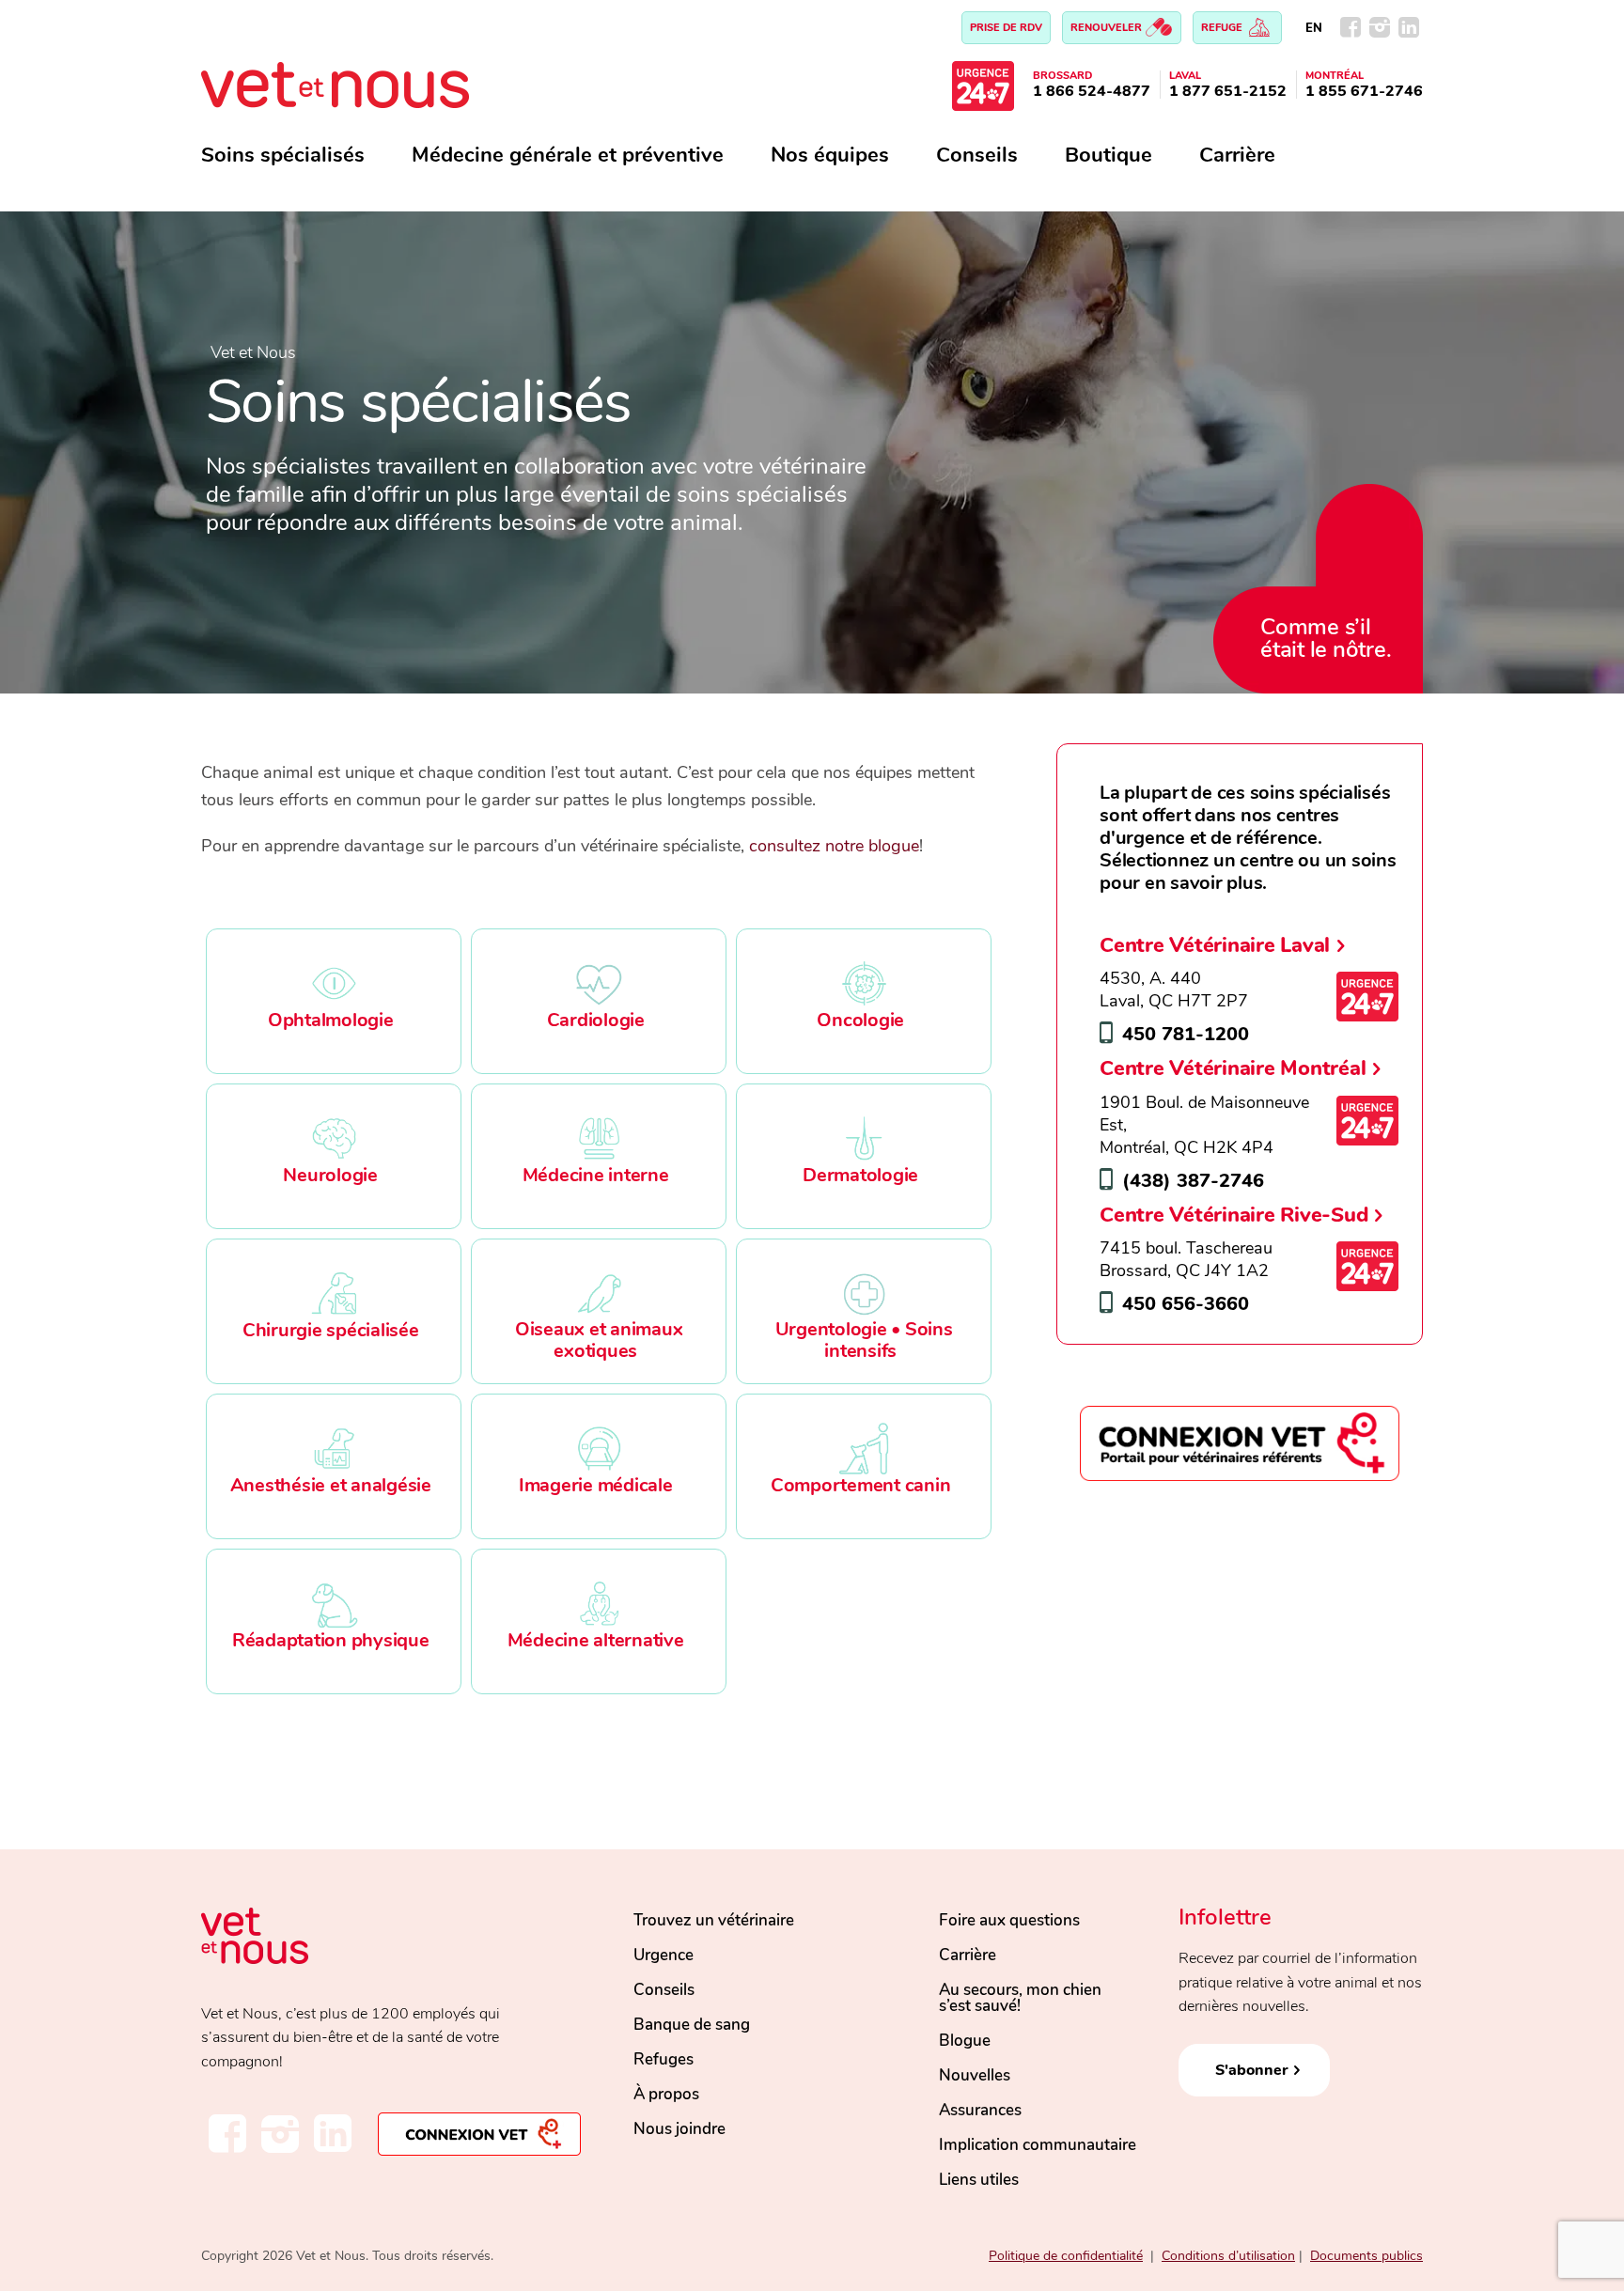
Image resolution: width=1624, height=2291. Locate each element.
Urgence (664, 1955)
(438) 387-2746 (1193, 1181)
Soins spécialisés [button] (283, 155)
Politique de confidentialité (1066, 2256)
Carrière (1237, 155)
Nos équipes (830, 155)
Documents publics (1366, 2256)
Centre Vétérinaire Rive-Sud (1234, 1215)
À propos (666, 2094)
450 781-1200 (1186, 1034)
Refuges (664, 2059)
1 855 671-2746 (1364, 91)
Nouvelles (975, 2075)
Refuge (1223, 28)
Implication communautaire (1038, 2145)
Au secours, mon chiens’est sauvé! (1020, 1998)
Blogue (965, 2041)
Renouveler (1108, 28)
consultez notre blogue (834, 846)
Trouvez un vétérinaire (714, 1920)
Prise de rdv (1006, 28)
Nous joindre (679, 2129)
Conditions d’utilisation (1228, 2256)
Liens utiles (979, 2180)
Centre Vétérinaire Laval (1215, 945)
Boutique (1109, 155)
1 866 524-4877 (1092, 91)
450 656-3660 (1186, 1304)
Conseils (977, 155)
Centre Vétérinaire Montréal (1233, 1068)
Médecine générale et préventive (568, 155)
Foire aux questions (1009, 1920)
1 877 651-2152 (1228, 91)
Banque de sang (692, 2025)
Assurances (980, 2110)
